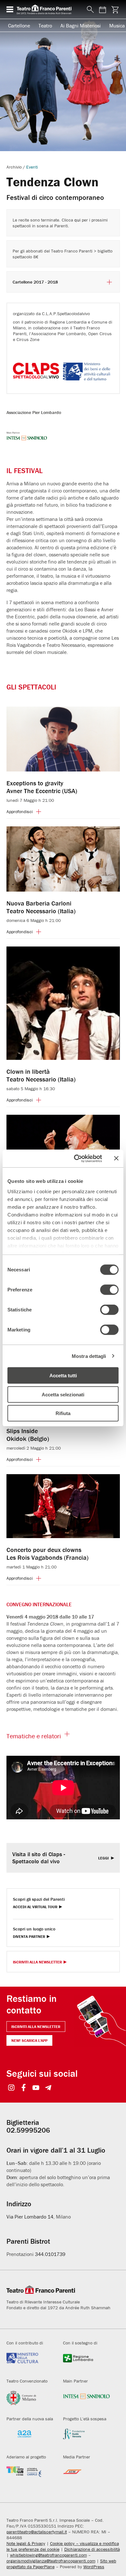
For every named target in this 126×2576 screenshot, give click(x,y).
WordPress (94, 2567)
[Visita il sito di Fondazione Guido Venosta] (87, 2438)
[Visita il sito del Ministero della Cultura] (30, 2362)
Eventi (32, 167)
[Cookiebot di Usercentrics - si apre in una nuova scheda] (76, 1158)
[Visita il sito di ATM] (87, 2476)
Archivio (14, 167)
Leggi (104, 1858)
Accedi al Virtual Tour (35, 1907)
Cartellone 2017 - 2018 (35, 282)
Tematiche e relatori (34, 1736)
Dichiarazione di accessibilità (92, 2549)
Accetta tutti (63, 1376)
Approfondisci (20, 812)
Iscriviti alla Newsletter (37, 1962)
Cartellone (19, 26)
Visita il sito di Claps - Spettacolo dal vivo (39, 1858)
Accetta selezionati (63, 1394)
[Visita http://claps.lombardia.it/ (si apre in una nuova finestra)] (37, 377)
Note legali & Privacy (26, 2543)
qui (77, 220)
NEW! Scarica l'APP (29, 2040)
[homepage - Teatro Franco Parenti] (48, 9)
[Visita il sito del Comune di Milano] (30, 2400)
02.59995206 (28, 2130)
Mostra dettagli (89, 1356)
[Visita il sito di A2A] (30, 2438)
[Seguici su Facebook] (24, 2088)
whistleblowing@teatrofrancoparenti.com (48, 2555)
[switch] (109, 1290)
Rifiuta (63, 1413)
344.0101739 (50, 2254)
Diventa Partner (29, 1937)
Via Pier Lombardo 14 (30, 2217)
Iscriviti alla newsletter (36, 2027)
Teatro (45, 26)
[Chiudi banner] (116, 1158)
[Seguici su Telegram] (48, 2088)
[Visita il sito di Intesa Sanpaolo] (87, 2400)
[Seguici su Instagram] (11, 2088)
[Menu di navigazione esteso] (10, 9)
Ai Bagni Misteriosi (81, 26)
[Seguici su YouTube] (36, 2088)
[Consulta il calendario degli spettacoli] (103, 10)
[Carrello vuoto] (115, 10)
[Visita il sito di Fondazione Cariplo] (30, 2476)
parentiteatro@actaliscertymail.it (37, 2532)
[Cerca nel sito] (89, 10)
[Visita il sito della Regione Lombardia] (87, 2362)
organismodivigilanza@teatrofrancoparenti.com (51, 2561)
